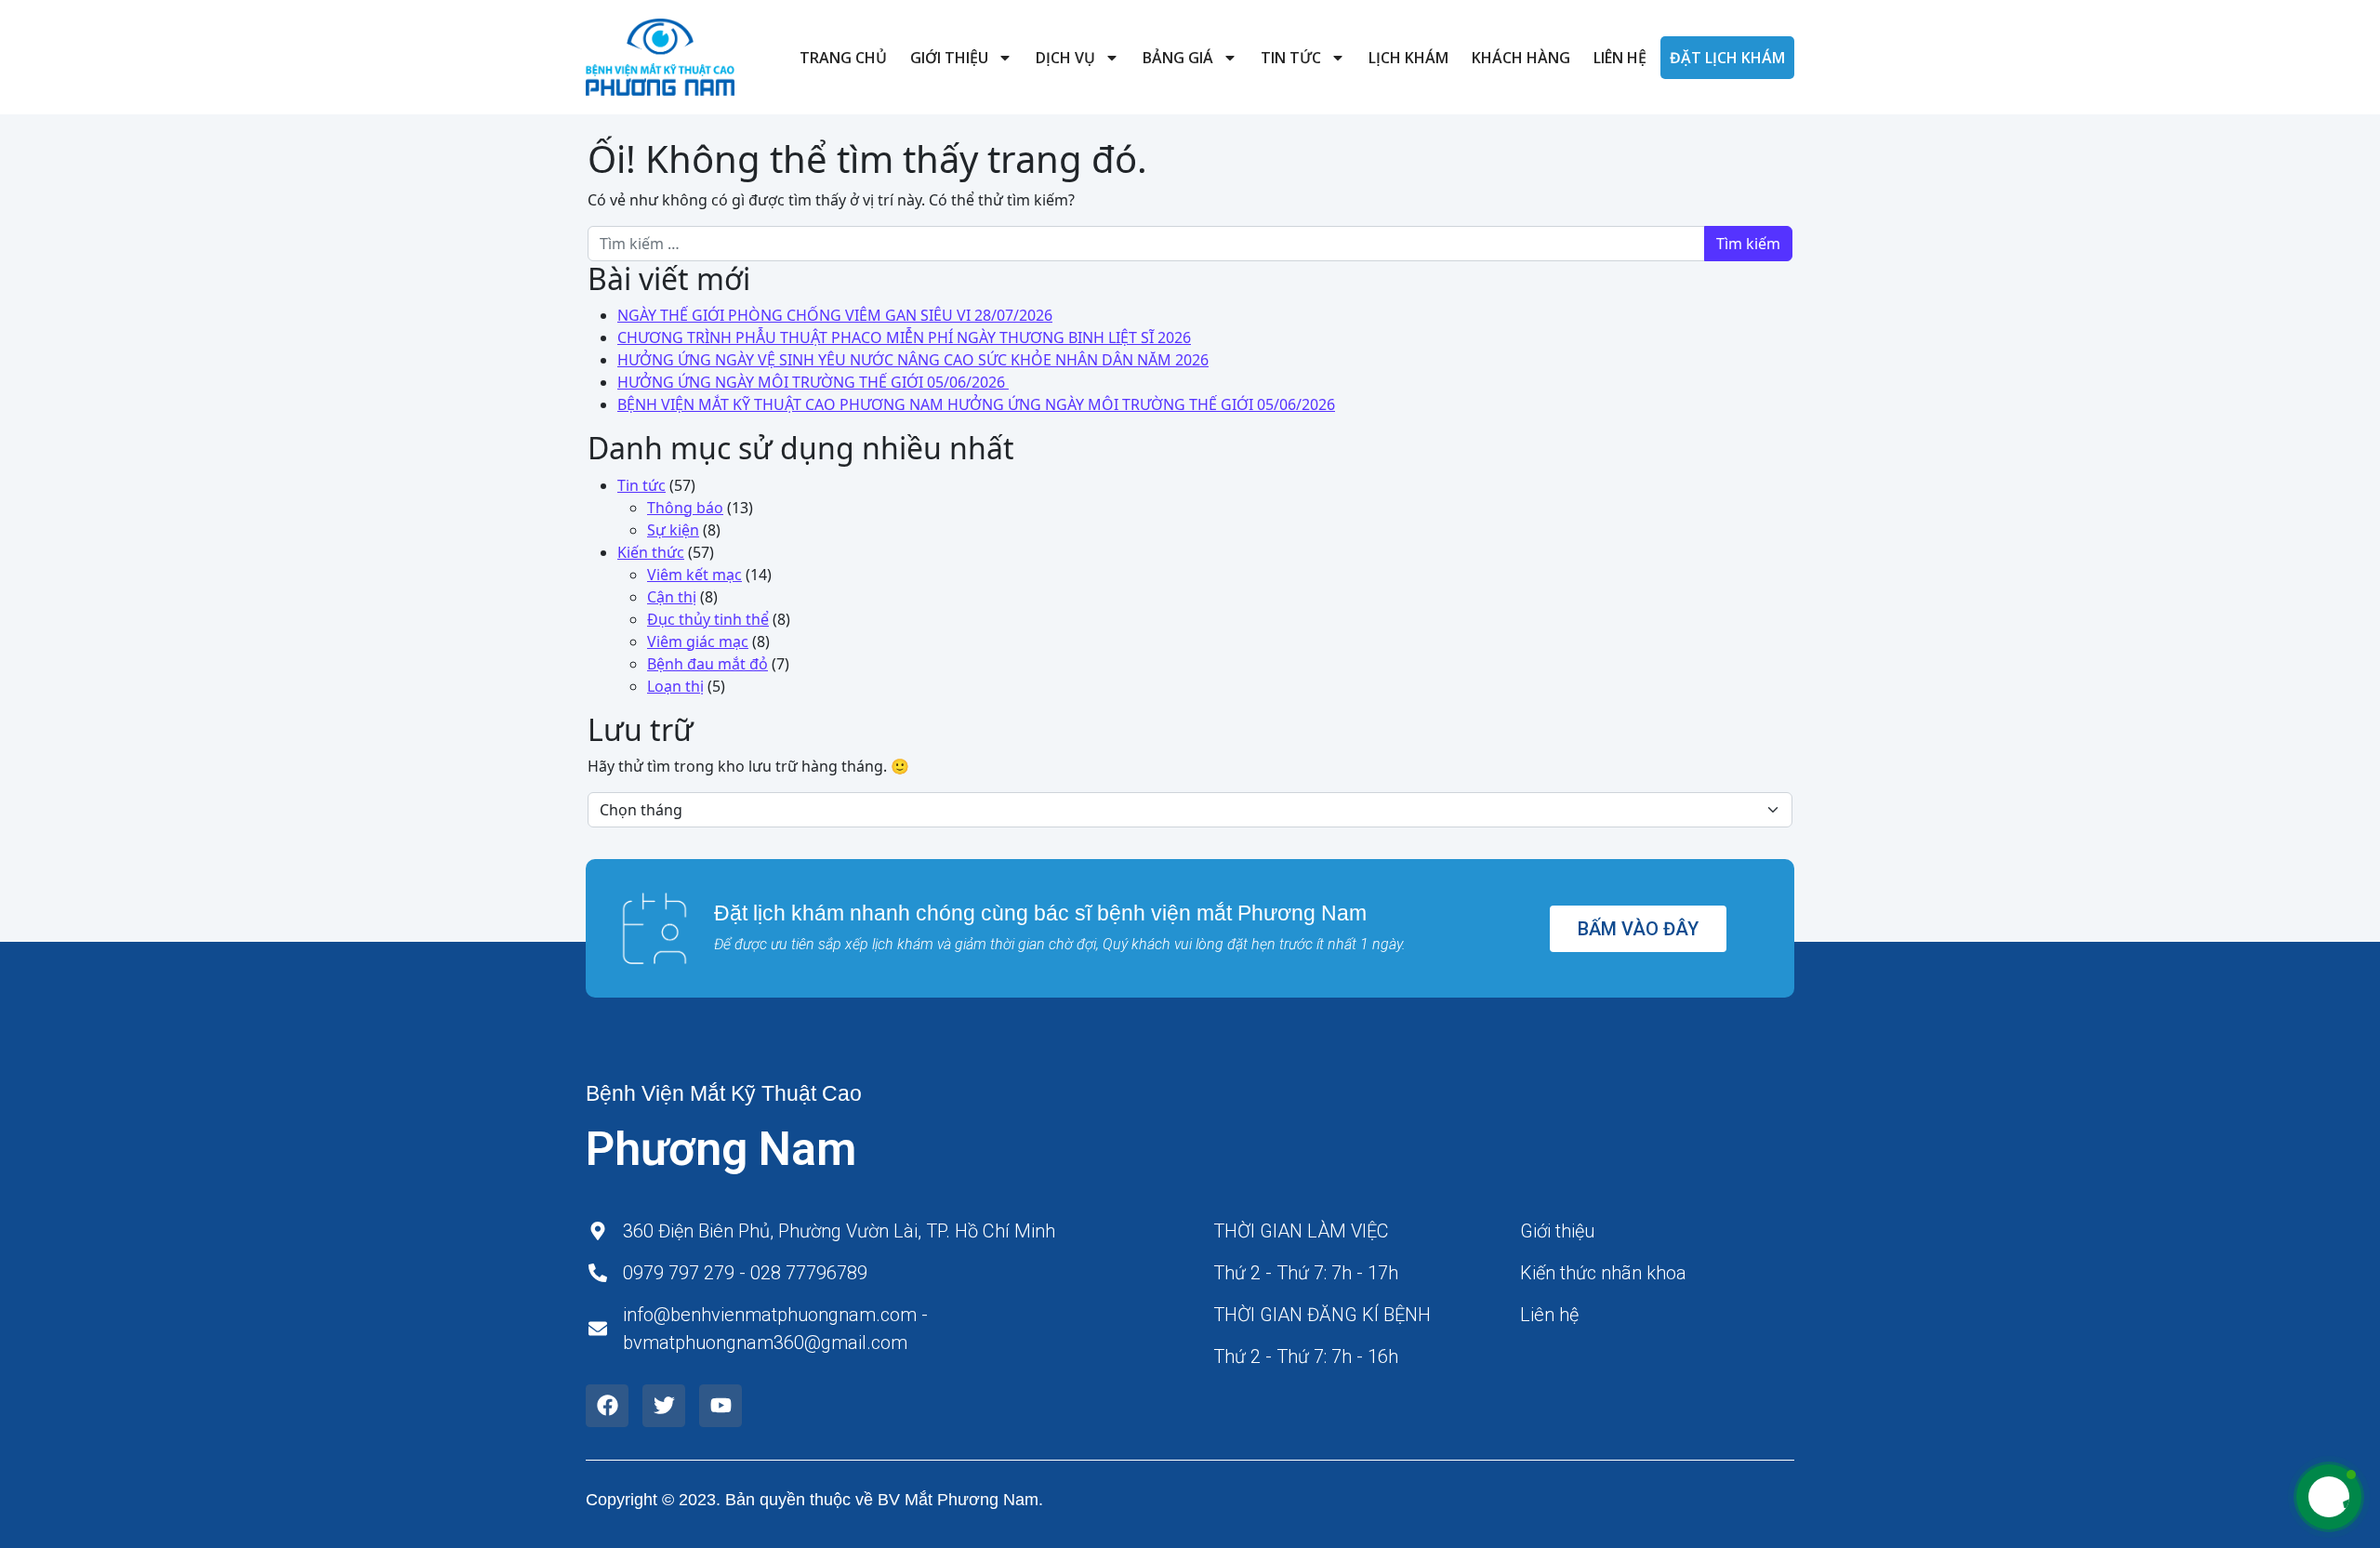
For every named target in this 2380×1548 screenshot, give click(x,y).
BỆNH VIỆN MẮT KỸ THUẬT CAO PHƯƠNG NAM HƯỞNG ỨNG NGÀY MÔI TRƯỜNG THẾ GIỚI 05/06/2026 (976, 404)
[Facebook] (607, 1406)
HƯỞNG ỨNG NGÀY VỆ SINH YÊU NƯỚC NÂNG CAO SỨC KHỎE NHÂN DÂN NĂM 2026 (913, 360)
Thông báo (685, 508)
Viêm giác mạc (698, 642)
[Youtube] (721, 1406)
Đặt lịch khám (1727, 58)
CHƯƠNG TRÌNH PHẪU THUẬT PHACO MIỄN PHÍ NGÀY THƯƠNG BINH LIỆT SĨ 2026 (904, 337)
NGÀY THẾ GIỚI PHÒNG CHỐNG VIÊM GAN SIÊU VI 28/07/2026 (835, 315)
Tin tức (1291, 58)
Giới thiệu (949, 58)
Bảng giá (1178, 58)
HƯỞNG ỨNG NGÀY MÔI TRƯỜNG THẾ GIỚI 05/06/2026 (813, 382)
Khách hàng (1521, 58)
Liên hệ (1620, 58)
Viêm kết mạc (694, 575)
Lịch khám (1408, 58)
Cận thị (672, 597)
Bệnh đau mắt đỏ (707, 664)
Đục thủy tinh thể (708, 619)
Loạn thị (675, 686)
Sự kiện (673, 530)
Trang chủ (843, 58)
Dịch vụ (1065, 58)
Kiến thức (651, 552)
